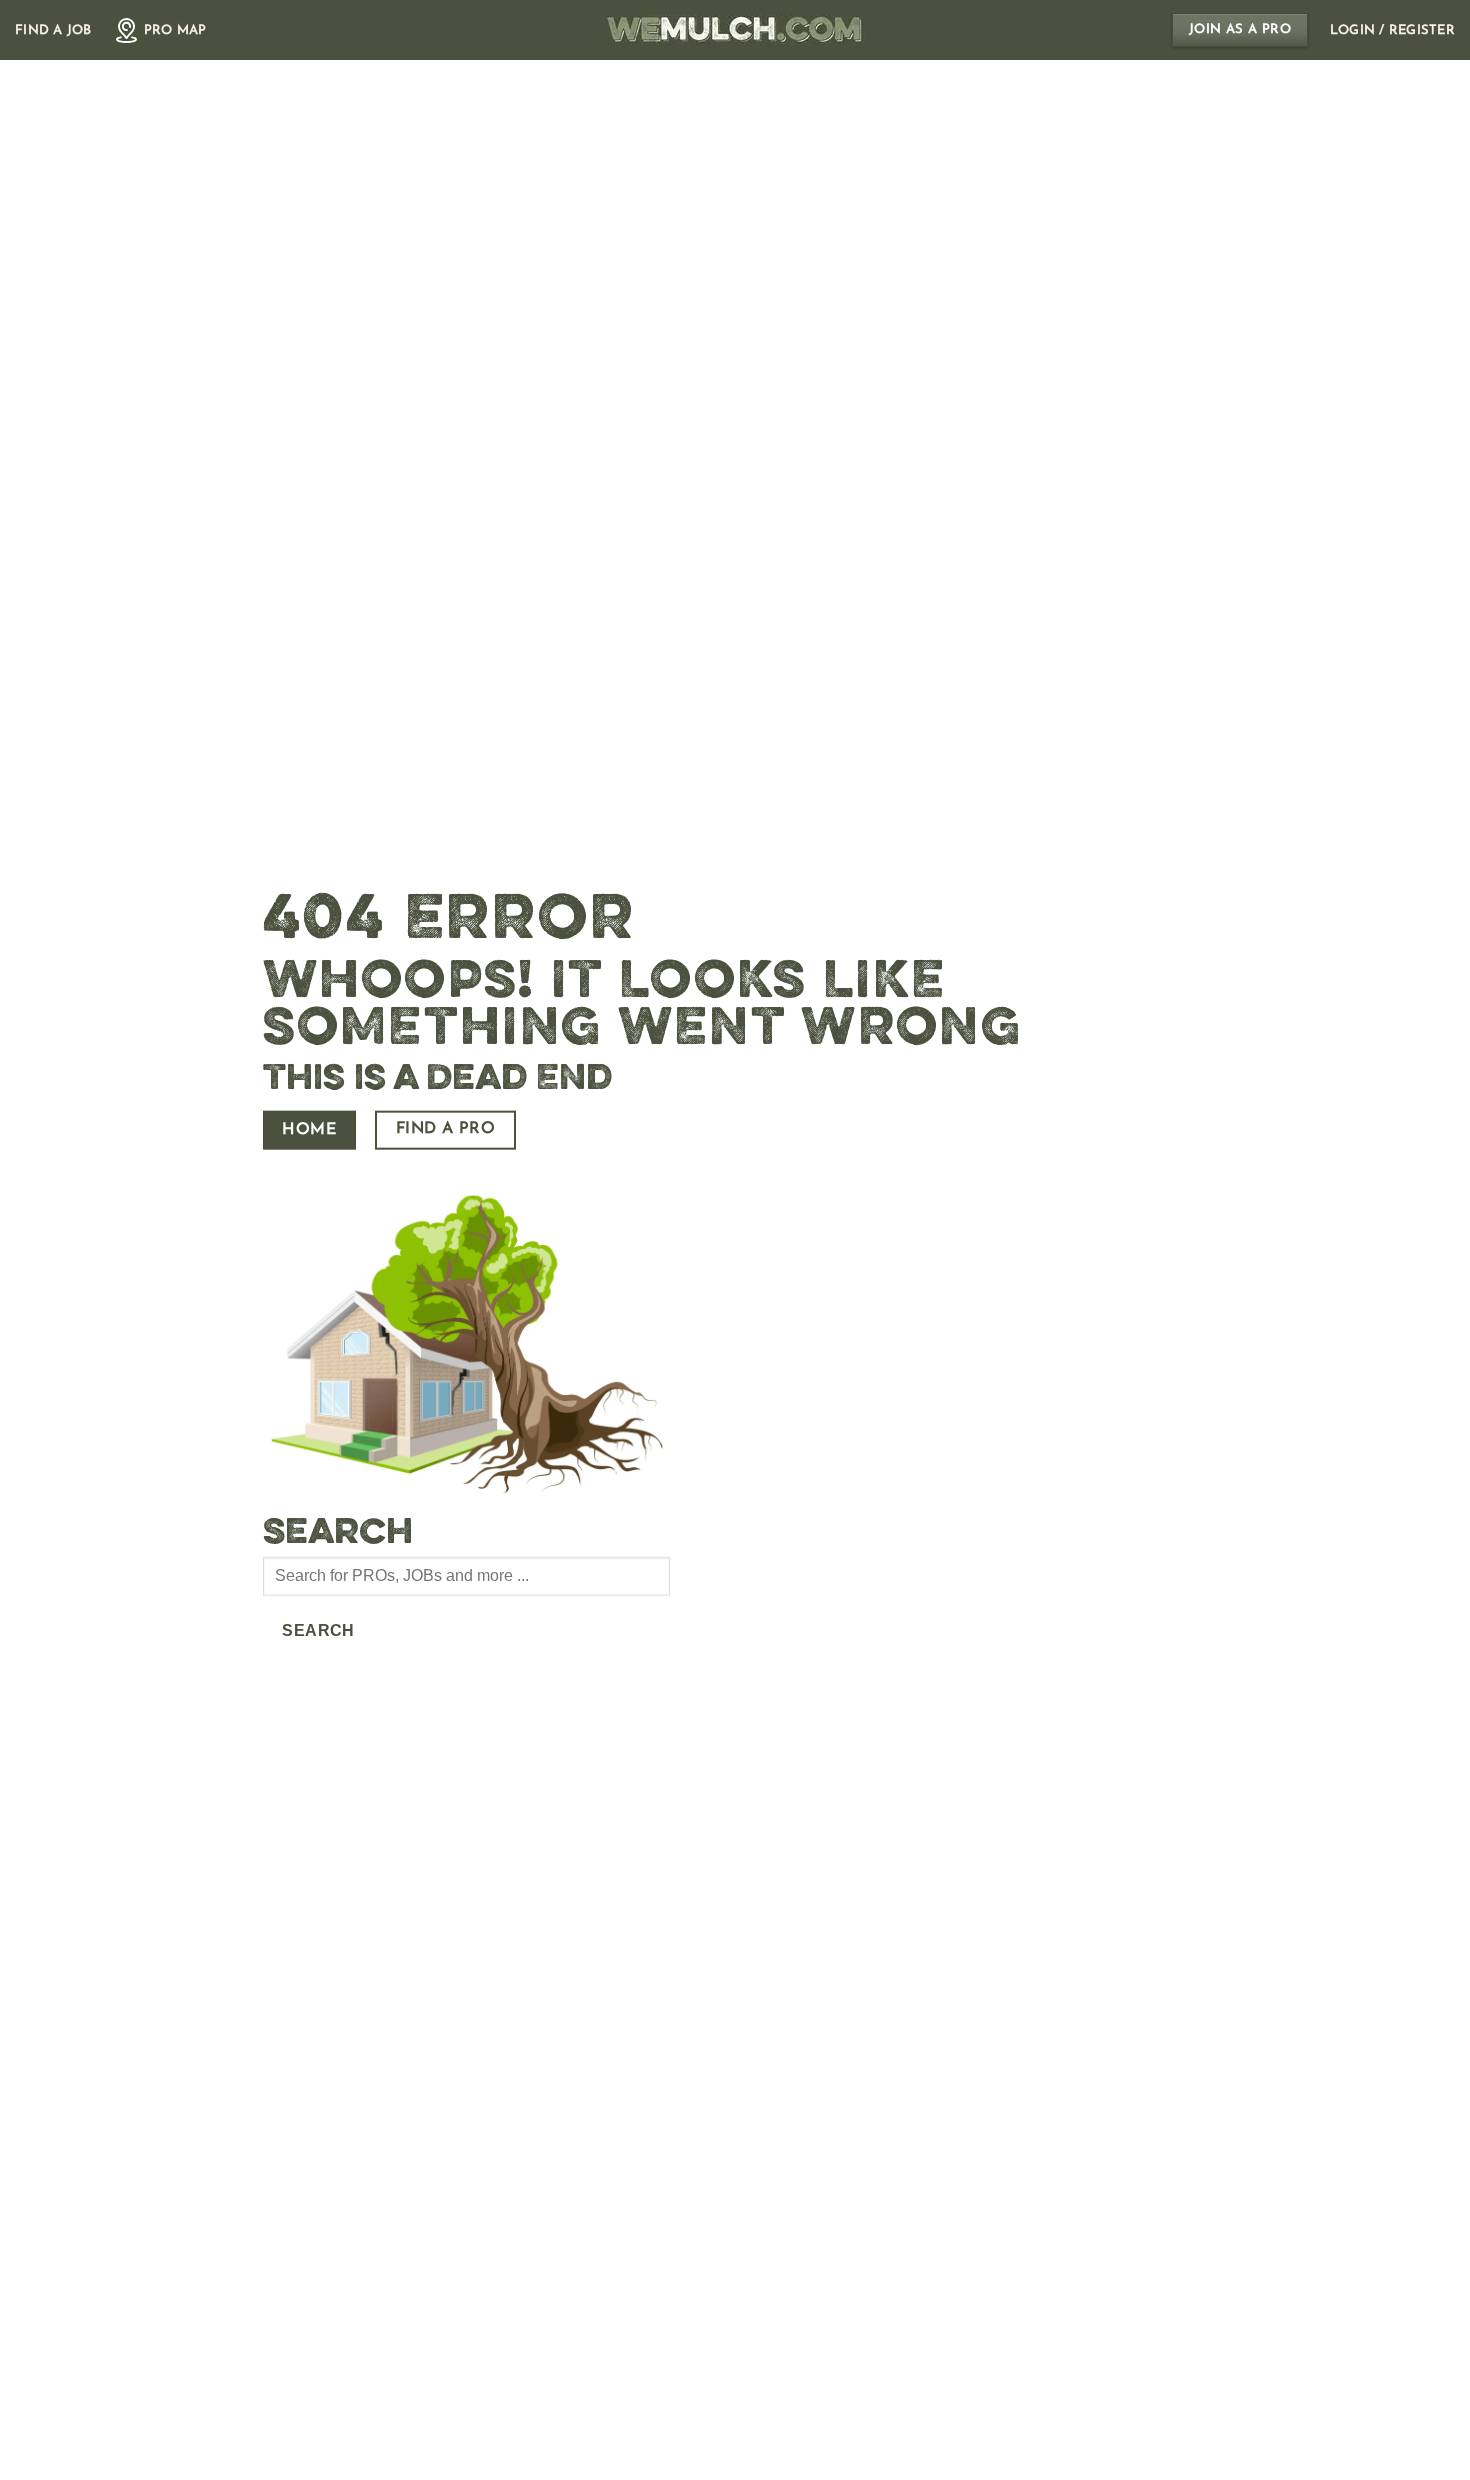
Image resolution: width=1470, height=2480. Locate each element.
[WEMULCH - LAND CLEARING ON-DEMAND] (735, 30)
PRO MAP (175, 30)
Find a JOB (53, 30)
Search (318, 1630)
